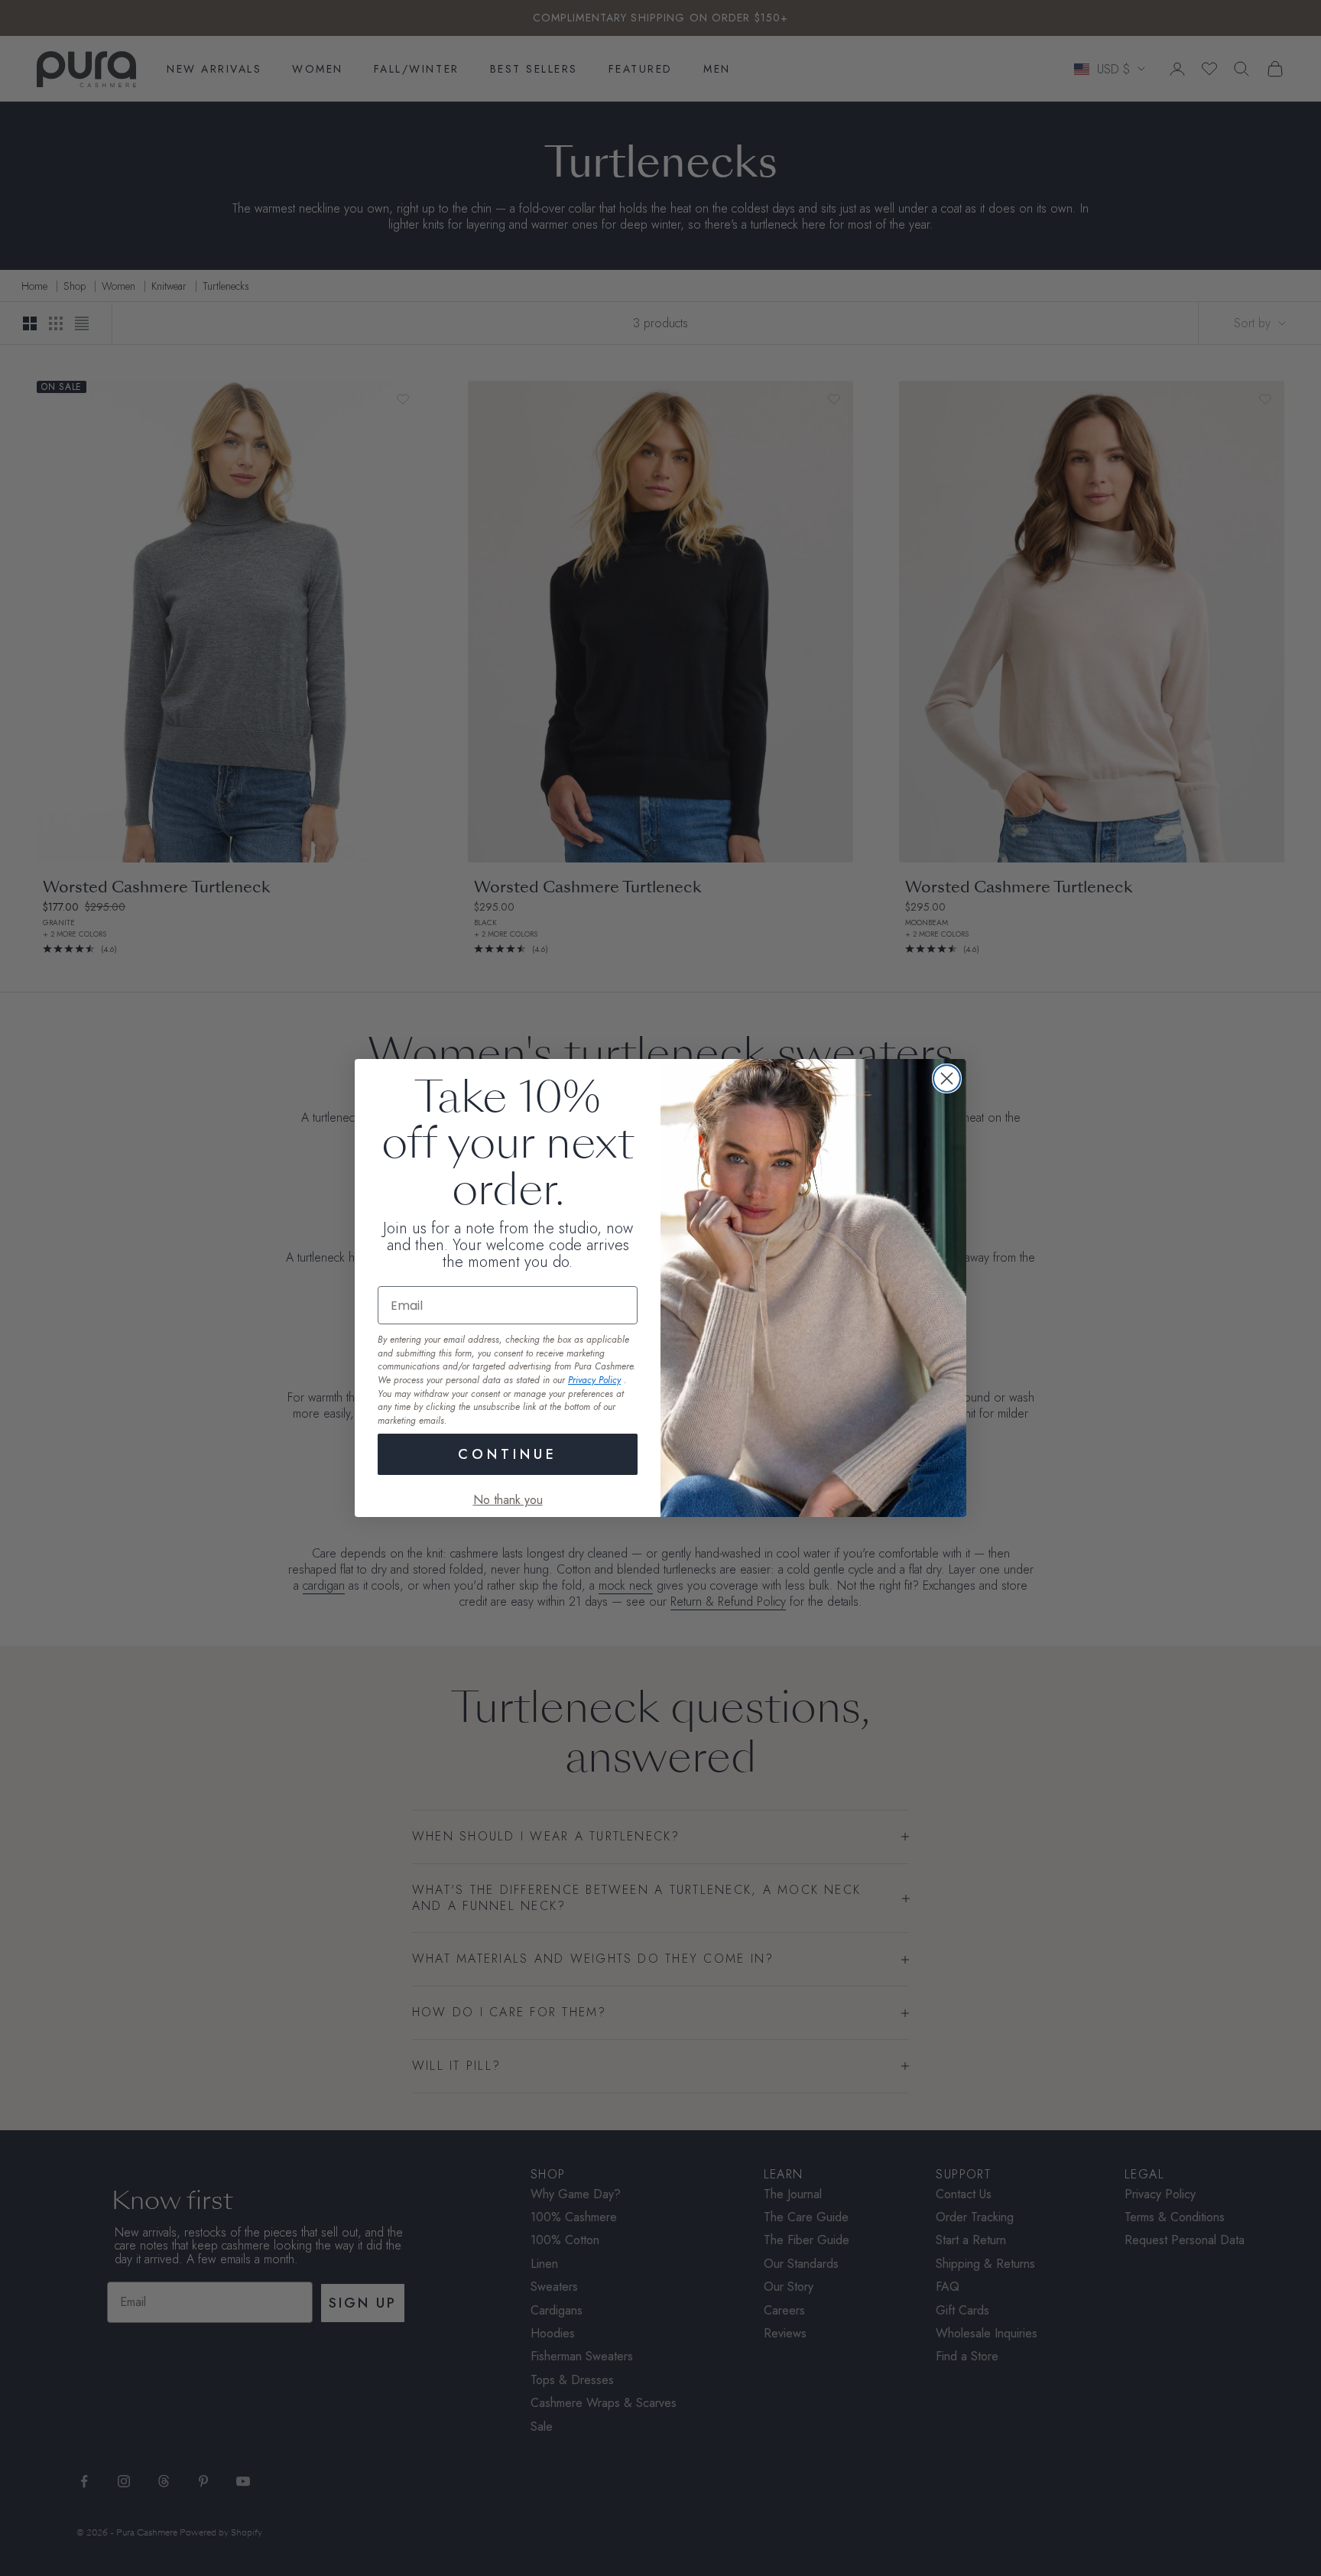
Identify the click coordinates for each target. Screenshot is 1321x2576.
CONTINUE (508, 1454)
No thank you (508, 1500)
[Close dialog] (947, 1078)
